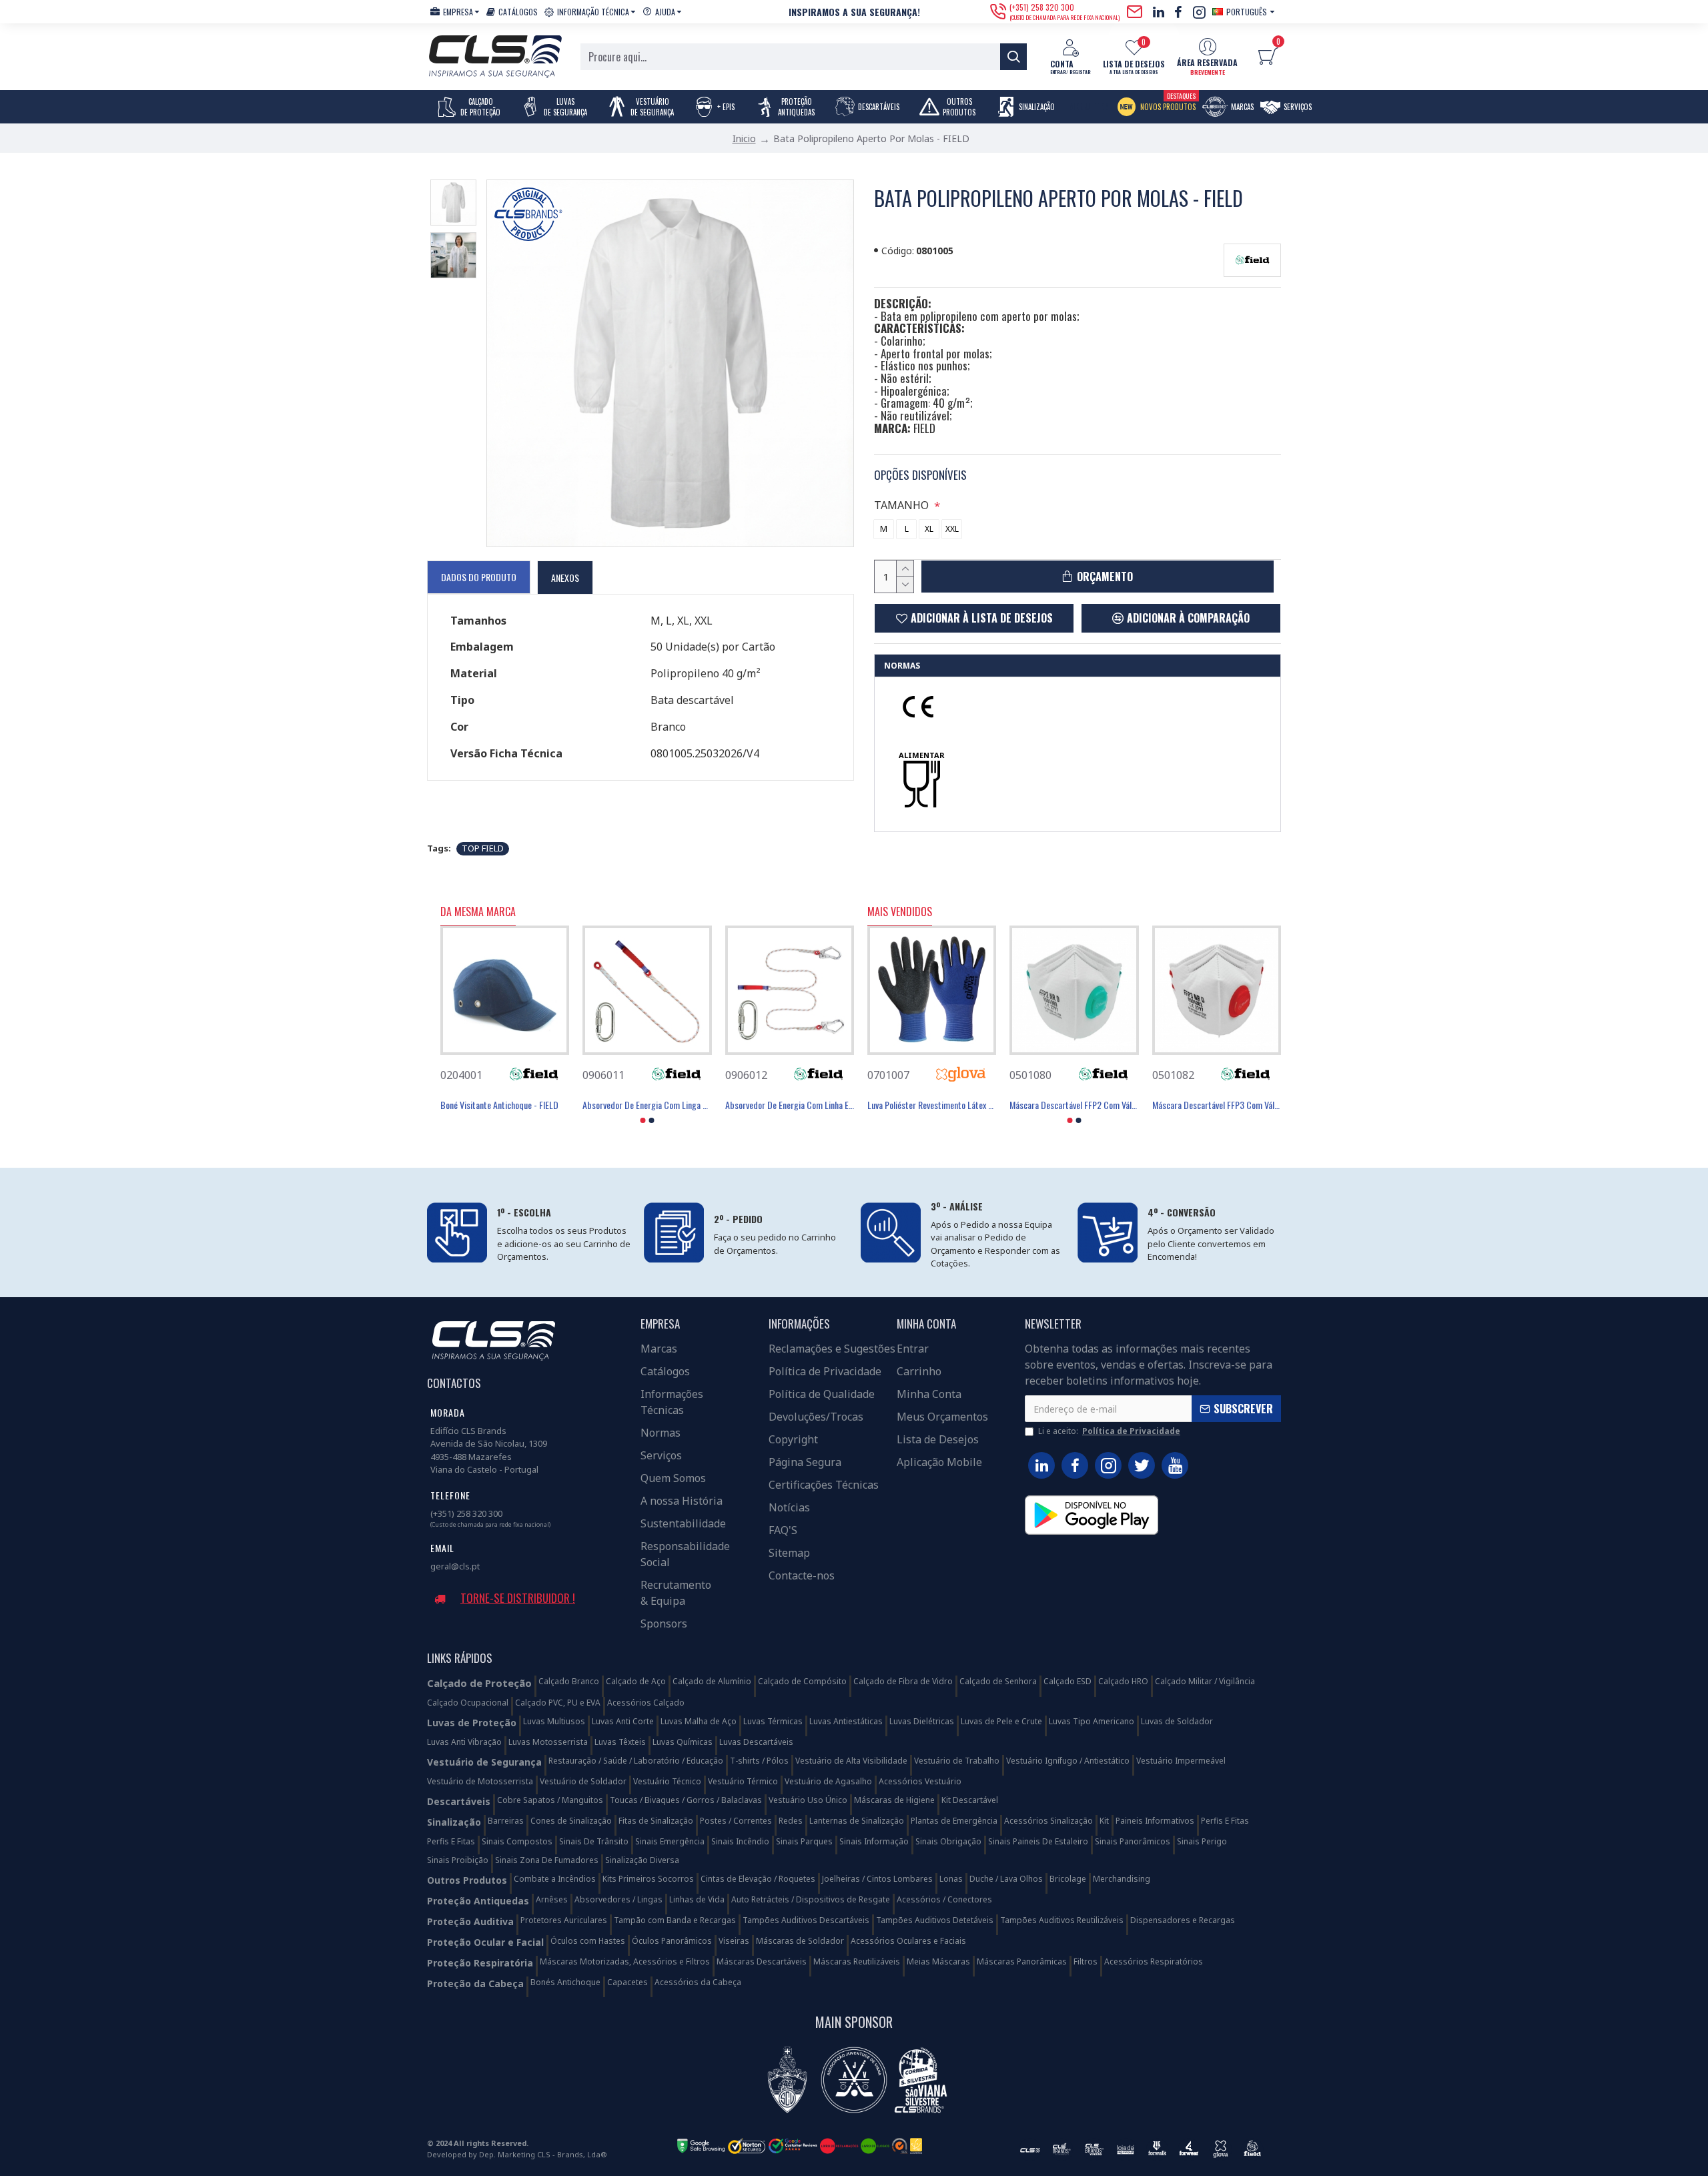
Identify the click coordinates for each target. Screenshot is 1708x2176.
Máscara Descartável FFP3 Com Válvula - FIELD (1217, 1105)
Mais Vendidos (900, 912)
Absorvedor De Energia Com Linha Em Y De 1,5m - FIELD (790, 1105)
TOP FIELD (483, 848)
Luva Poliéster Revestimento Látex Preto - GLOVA (932, 1105)
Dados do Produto (479, 577)
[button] (643, 1120)
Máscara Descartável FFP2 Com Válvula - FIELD (1074, 1105)
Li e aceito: (1109, 1431)
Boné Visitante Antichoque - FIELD (499, 1105)
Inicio (744, 138)
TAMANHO (901, 505)
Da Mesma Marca (478, 912)
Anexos (565, 578)
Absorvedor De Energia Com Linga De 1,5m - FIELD (647, 1105)
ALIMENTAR (922, 755)
